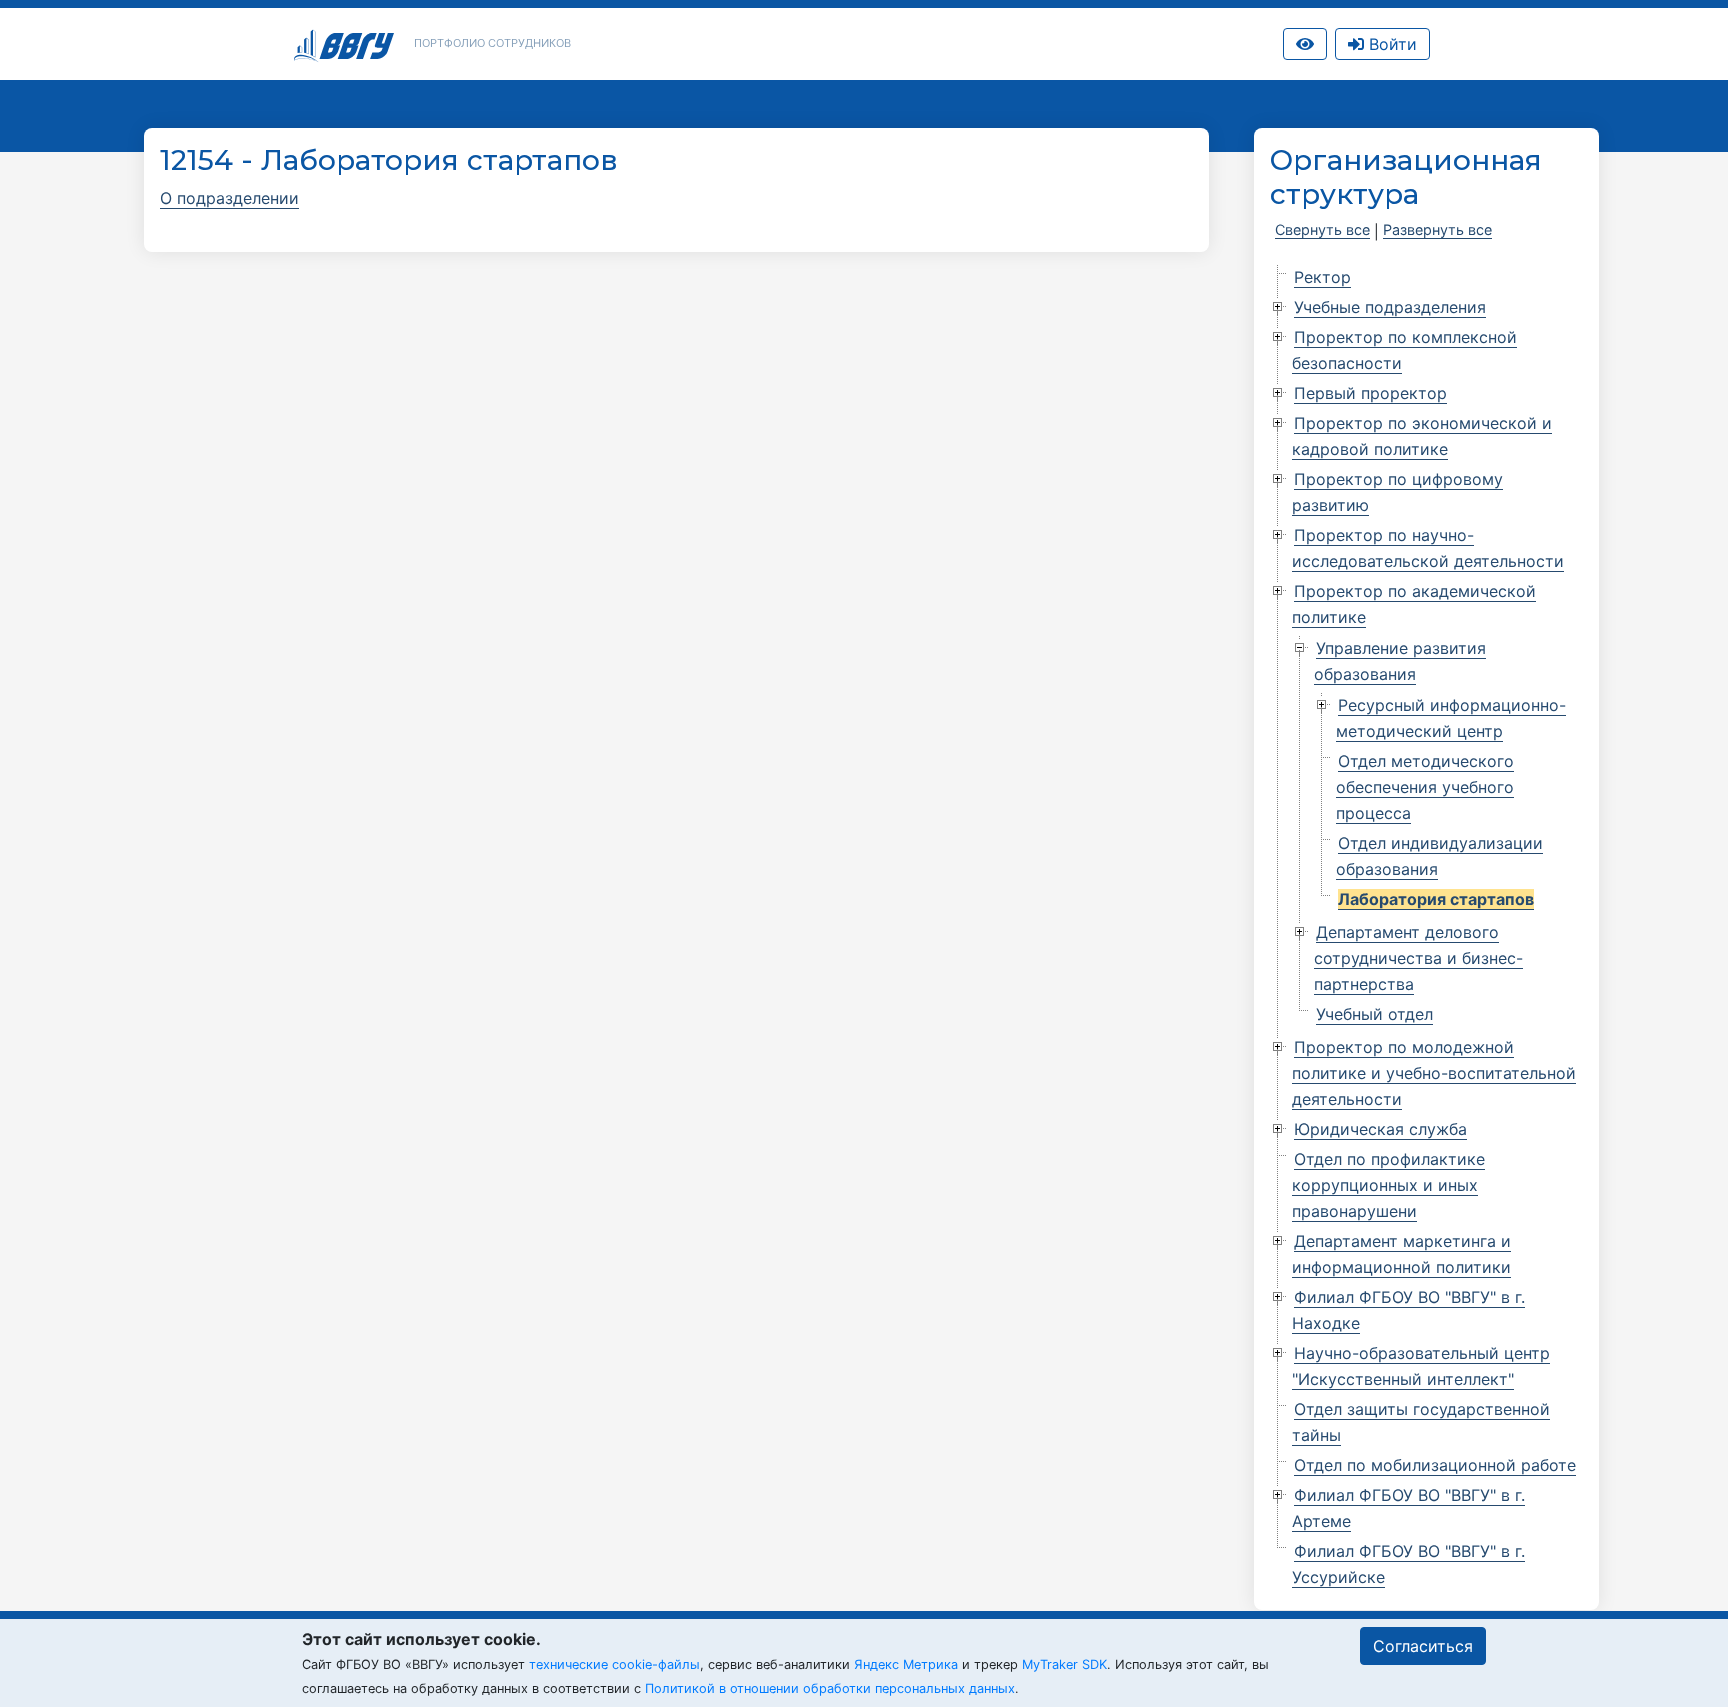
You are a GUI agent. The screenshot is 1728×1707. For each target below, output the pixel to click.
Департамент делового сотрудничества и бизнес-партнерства (1418, 958)
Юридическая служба (1380, 1129)
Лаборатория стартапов (1436, 899)
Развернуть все (1437, 229)
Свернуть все (1322, 229)
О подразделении (229, 198)
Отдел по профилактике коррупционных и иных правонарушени (1388, 1185)
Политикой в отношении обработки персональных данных (830, 1688)
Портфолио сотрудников (492, 43)
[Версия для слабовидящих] (1305, 44)
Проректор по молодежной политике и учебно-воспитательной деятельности (1434, 1073)
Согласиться (1423, 1646)
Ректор (1322, 277)
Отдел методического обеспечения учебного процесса (1425, 787)
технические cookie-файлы (614, 1664)
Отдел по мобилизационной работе (1435, 1465)
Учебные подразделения (1390, 307)
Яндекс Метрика (906, 1664)
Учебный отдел (1374, 1014)
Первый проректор (1370, 393)
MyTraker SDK (1064, 1664)
